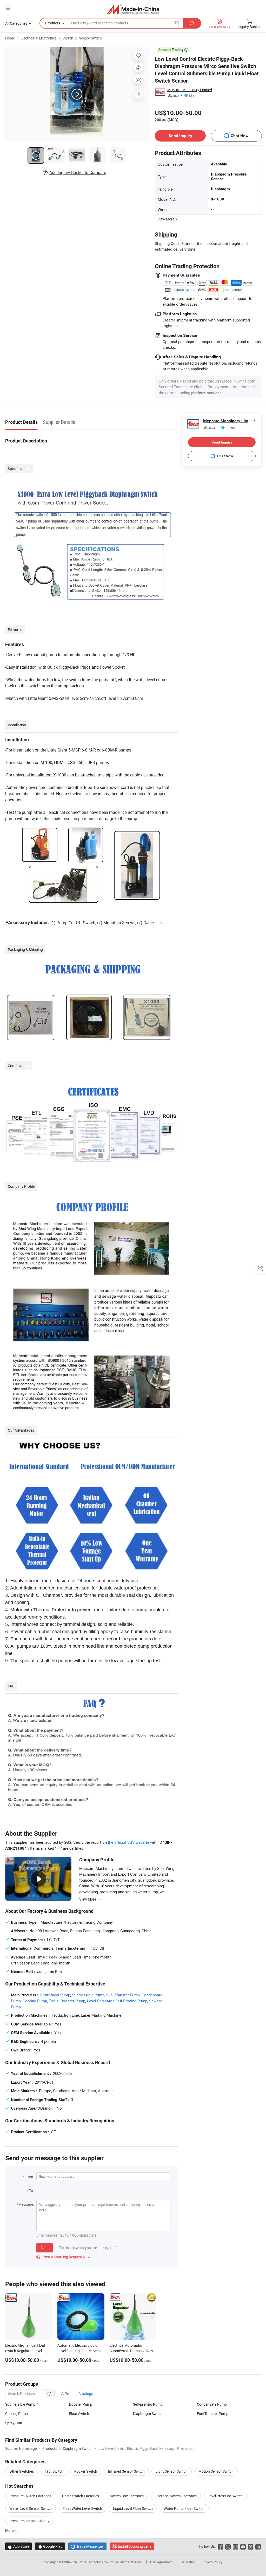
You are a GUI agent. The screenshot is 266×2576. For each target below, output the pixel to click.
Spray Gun (14, 2423)
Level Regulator (100, 2001)
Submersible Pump (88, 1995)
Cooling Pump (35, 2001)
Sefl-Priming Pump (131, 2001)
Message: (26, 2204)
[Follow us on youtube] (243, 2546)
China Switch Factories (81, 2496)
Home (10, 38)
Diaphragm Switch (148, 2414)
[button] (8, 8)
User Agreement (161, 2562)
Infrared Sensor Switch (126, 2471)
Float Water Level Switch (82, 2508)
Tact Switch (54, 2471)
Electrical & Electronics (39, 38)
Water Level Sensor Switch (31, 2508)
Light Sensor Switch (172, 2471)
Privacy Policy (212, 2562)
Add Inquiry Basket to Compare (78, 172)
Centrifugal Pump (55, 1995)
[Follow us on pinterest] (251, 2546)
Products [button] (53, 23)
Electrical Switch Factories (176, 2496)
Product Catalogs (78, 2394)
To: (31, 2191)
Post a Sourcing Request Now (63, 2257)
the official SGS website (128, 1842)
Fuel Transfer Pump (123, 1995)
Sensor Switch (90, 38)
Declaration (188, 2562)
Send (45, 2248)
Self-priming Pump (148, 2404)
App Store (18, 2546)
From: (29, 2177)
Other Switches (22, 2471)
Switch (68, 38)
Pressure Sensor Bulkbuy (29, 2521)
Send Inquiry (180, 136)
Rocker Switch (86, 2471)
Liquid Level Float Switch (133, 2508)
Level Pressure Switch (225, 2496)
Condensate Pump (212, 2404)
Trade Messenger (87, 2546)
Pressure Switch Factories (30, 2496)
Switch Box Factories (127, 2496)
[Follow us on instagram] (235, 2546)
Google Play (50, 2546)
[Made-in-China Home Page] (133, 9)
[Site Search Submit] (192, 23)
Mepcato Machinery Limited (190, 90)
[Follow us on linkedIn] (258, 2546)
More (10, 2530)
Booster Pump (73, 2001)
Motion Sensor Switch (216, 2471)
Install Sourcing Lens (135, 2546)
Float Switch (79, 2414)
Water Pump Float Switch (184, 2508)
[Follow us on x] (228, 2546)
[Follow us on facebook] (220, 2546)
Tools (54, 2001)
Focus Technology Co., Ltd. (97, 2562)
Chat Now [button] (240, 136)
